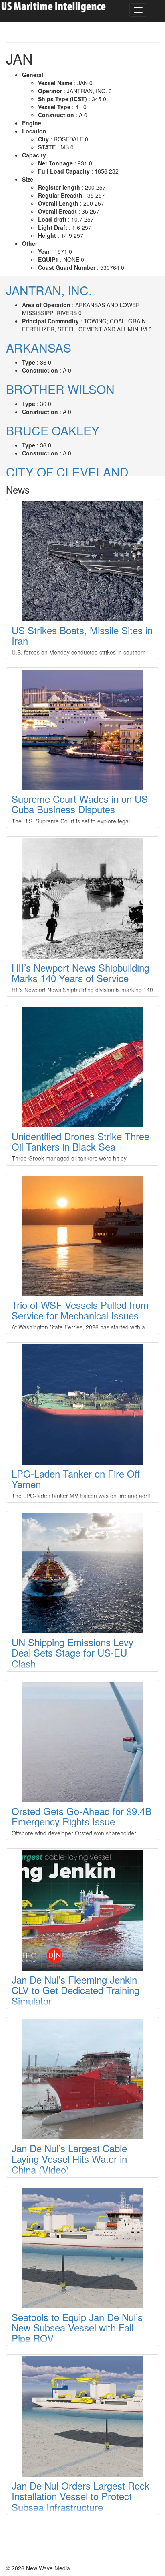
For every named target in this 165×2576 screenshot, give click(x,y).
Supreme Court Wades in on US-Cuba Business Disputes (81, 804)
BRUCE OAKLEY (53, 430)
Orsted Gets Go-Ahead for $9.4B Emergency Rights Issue (81, 1816)
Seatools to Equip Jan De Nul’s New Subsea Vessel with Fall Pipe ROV (77, 2327)
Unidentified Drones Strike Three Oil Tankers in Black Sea (80, 1141)
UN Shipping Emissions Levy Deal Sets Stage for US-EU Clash (72, 1653)
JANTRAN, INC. (49, 290)
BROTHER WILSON (60, 389)
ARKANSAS (39, 348)
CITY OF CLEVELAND (67, 472)
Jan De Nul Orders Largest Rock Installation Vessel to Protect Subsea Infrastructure (80, 2496)
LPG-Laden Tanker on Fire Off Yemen (76, 1479)
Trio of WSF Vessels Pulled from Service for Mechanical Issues (80, 1310)
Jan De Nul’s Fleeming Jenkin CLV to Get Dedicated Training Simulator (75, 1990)
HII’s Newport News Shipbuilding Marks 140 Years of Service (80, 973)
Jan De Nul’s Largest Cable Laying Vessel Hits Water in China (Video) (69, 2159)
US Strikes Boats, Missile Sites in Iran (82, 635)
